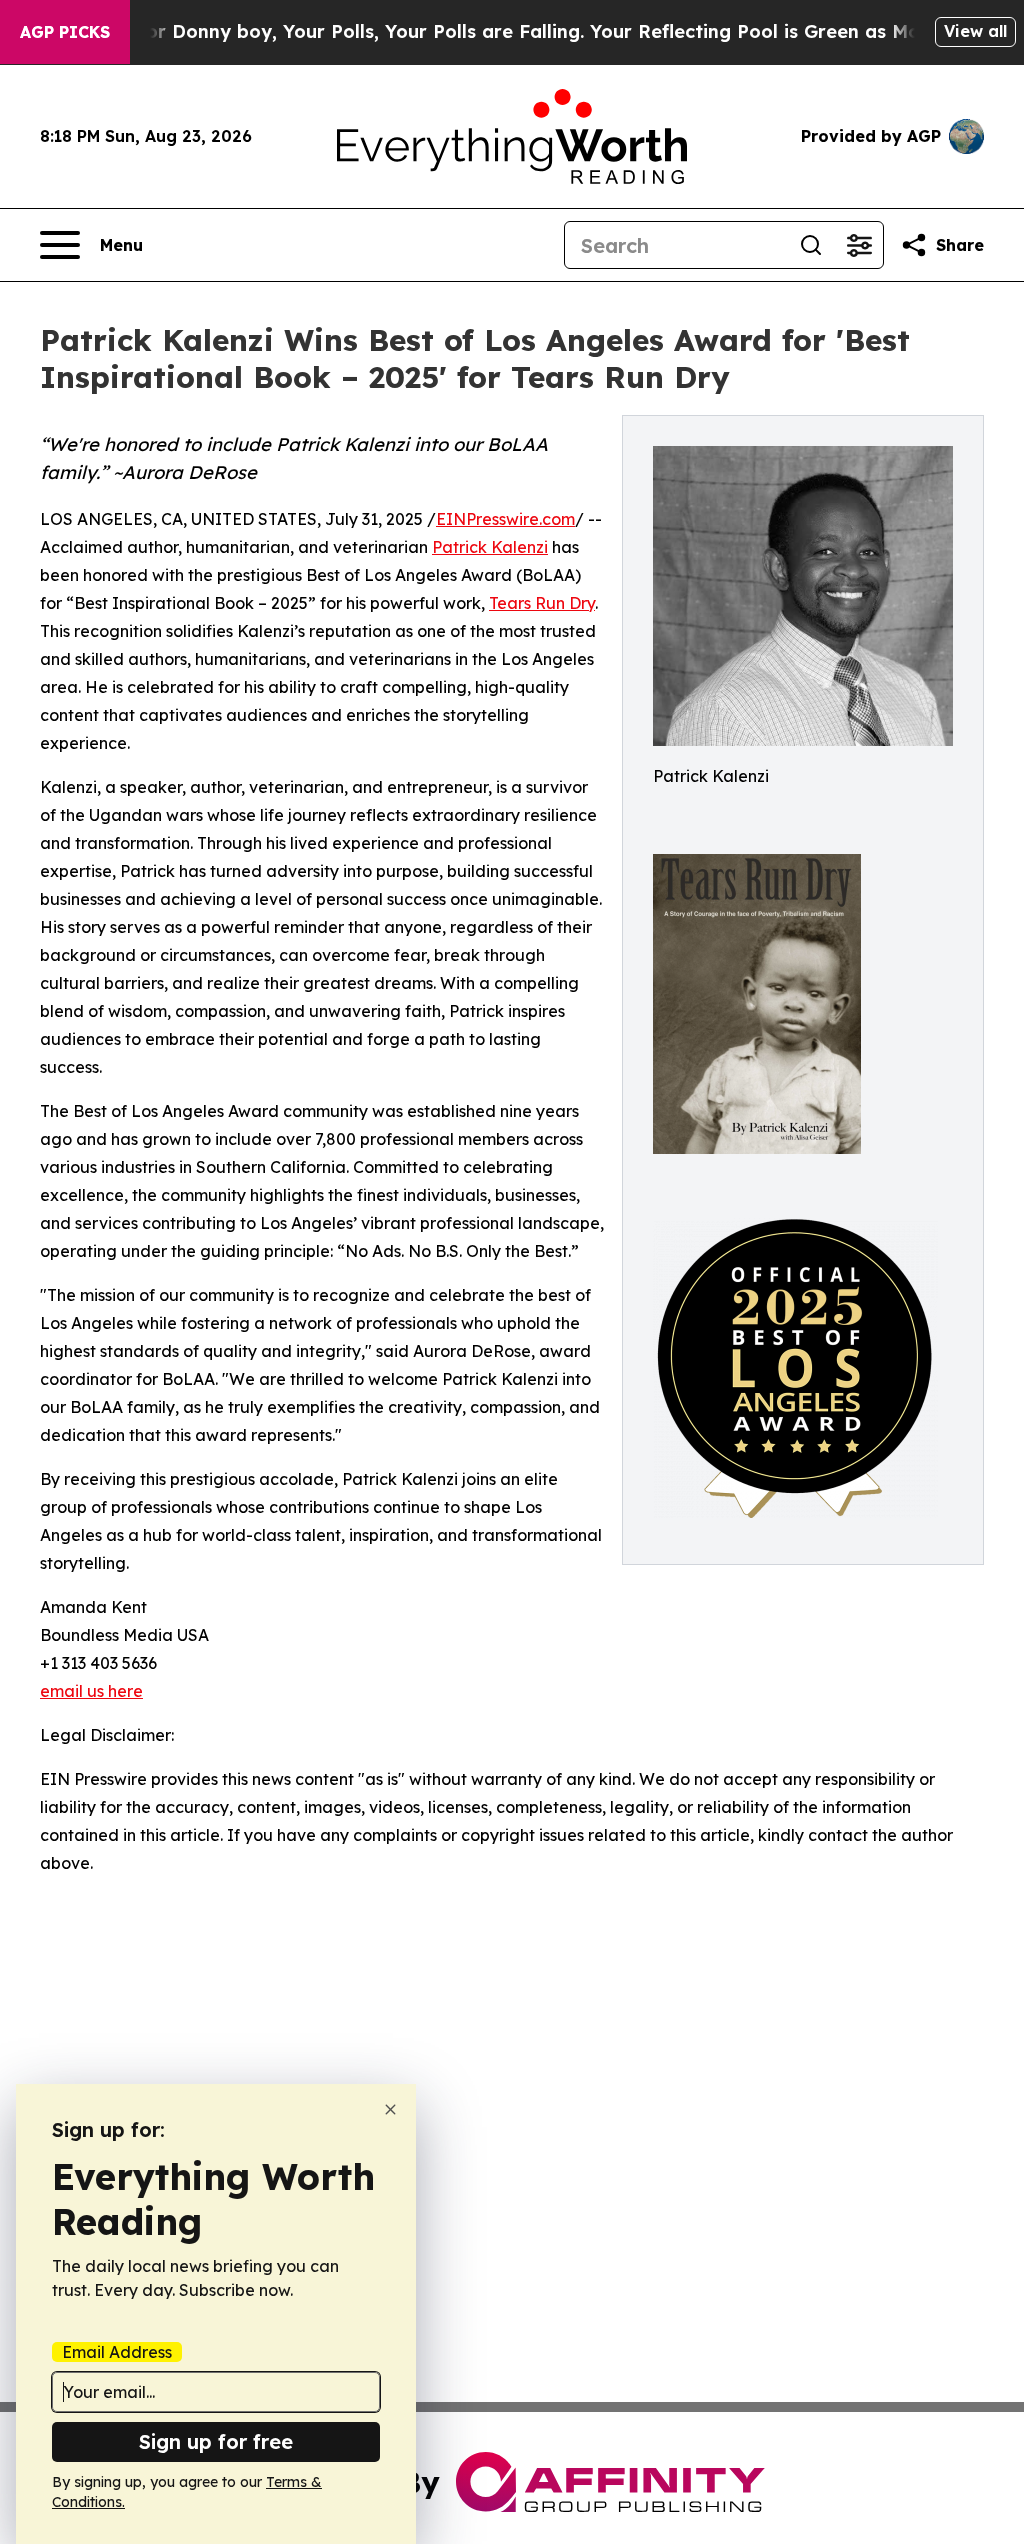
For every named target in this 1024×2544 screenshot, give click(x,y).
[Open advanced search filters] (859, 245)
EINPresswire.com (505, 519)
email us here (91, 1691)
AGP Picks (65, 32)
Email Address (117, 2352)
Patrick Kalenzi (490, 547)
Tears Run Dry (542, 603)
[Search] (811, 245)
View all (975, 31)
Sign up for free (216, 2441)
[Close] (390, 2109)
